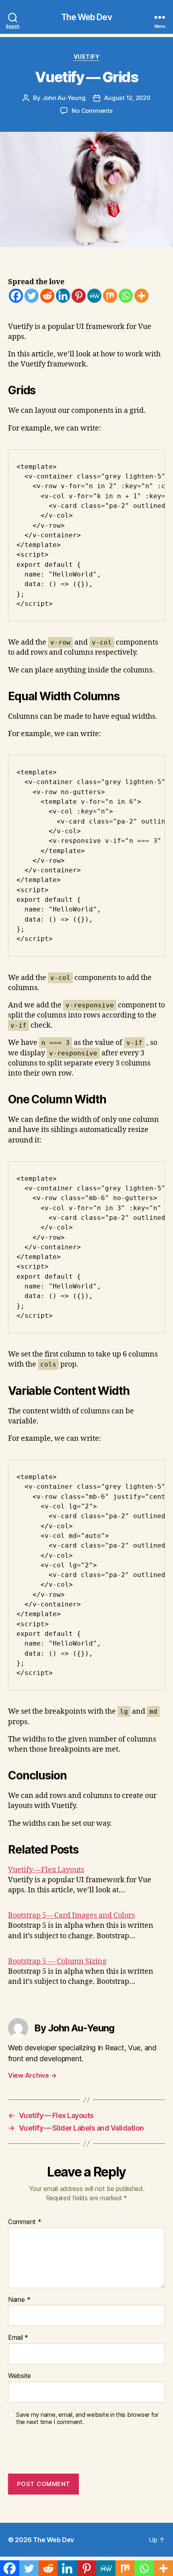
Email (18, 2338)
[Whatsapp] (126, 296)
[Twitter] (32, 296)
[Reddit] (47, 296)
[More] (141, 296)
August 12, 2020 (127, 98)
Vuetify (87, 57)
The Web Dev (86, 17)
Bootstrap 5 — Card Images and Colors (71, 1915)
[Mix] (110, 296)
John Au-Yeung (64, 98)
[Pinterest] (79, 296)
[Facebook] (16, 296)
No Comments (92, 111)
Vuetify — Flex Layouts (46, 1870)
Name (19, 2300)
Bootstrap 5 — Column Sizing (57, 1961)
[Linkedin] (63, 296)
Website (20, 2376)
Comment (25, 2222)
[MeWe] (94, 296)
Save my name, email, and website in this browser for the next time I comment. (87, 2419)
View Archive (32, 2075)
